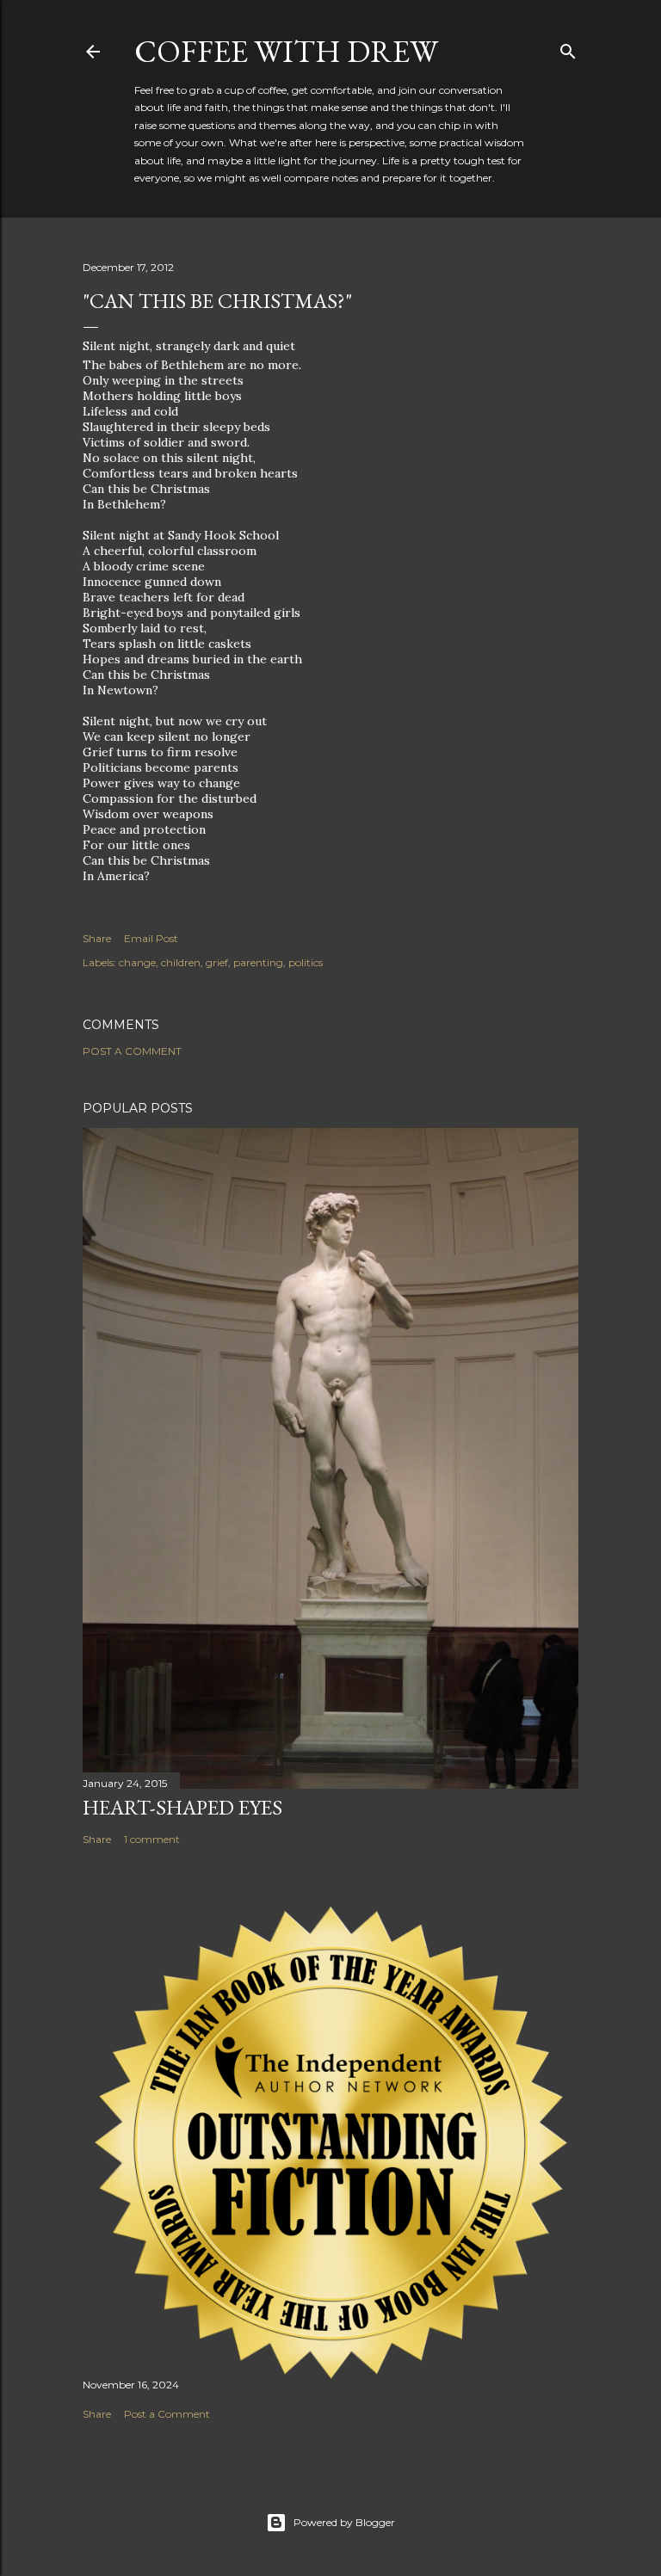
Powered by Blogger (344, 2522)
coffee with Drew (286, 51)
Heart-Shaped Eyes (182, 1807)
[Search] (568, 48)
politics (306, 962)
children (181, 962)
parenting (258, 962)
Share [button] (97, 938)
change (137, 962)
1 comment (152, 1839)
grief (217, 962)
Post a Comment (132, 1051)
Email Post (151, 938)
